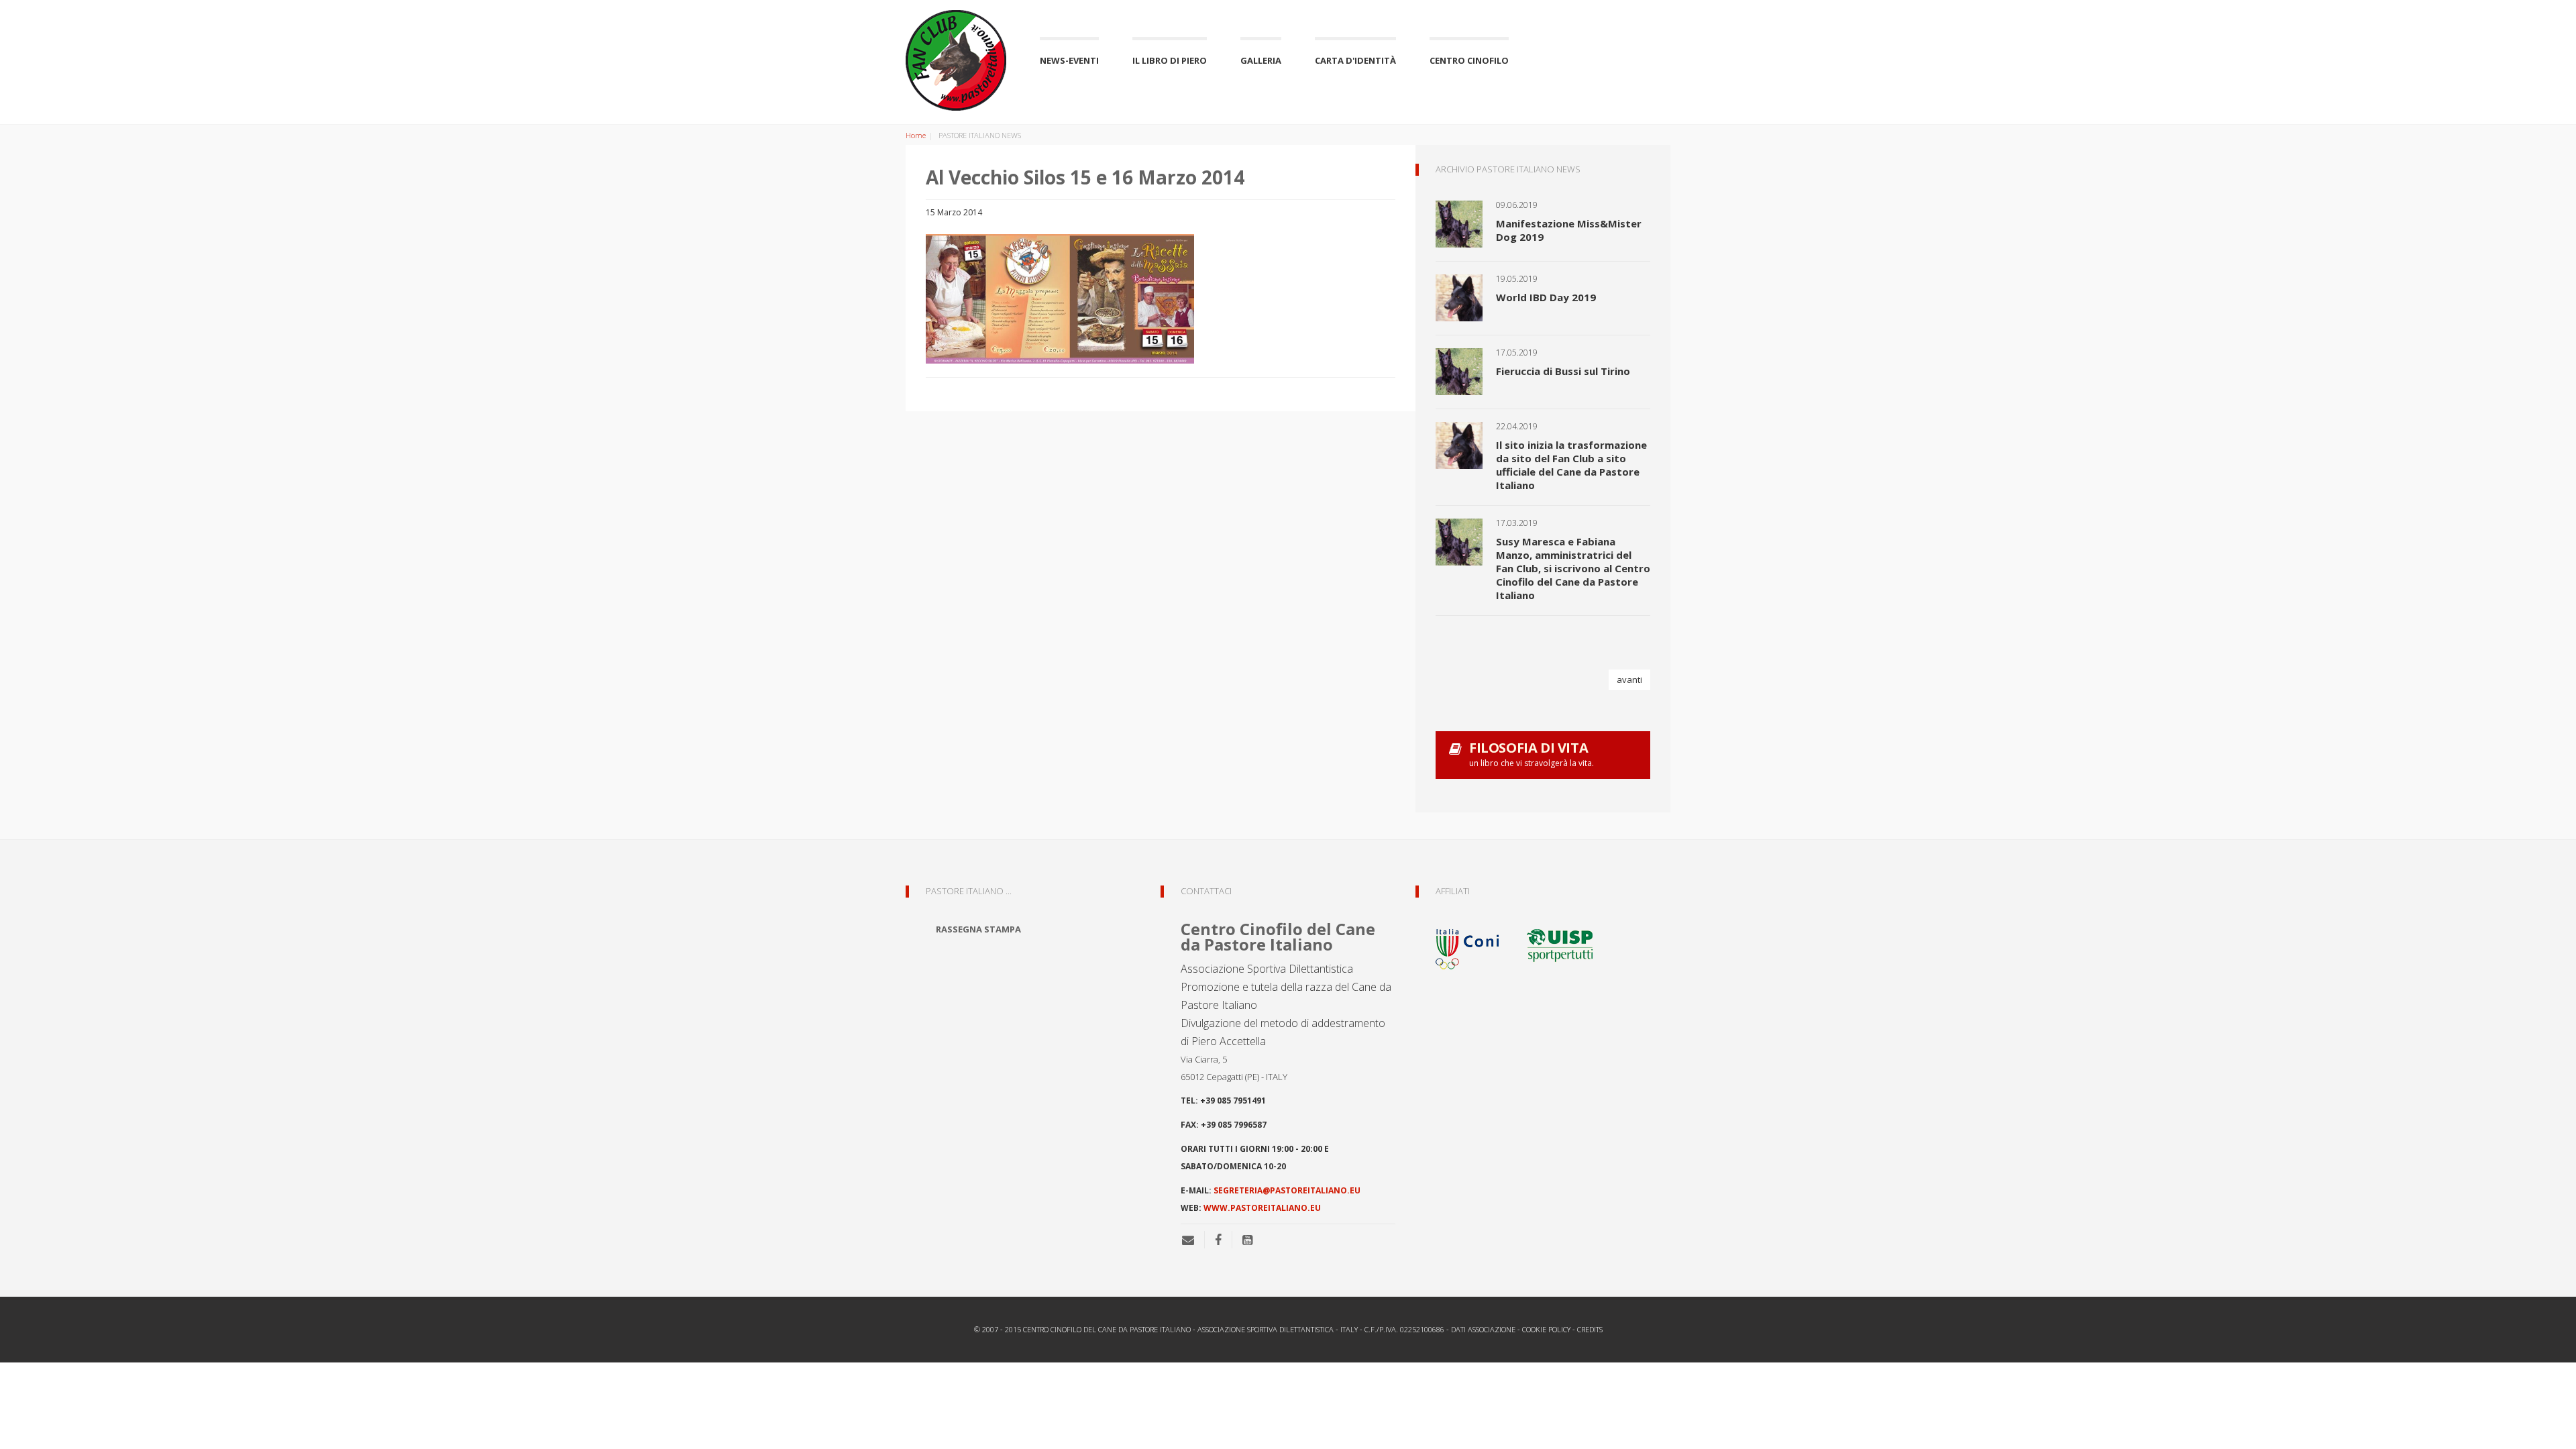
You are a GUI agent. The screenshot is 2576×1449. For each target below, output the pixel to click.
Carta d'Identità (1355, 60)
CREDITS (1590, 1329)
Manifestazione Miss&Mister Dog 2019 (1569, 230)
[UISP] (1560, 944)
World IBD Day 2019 (1546, 297)
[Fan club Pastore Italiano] (956, 60)
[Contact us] (1193, 1240)
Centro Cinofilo (1469, 60)
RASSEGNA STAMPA (978, 929)
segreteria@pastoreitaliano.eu (1287, 1190)
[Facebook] (1218, 1240)
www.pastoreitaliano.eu (1262, 1208)
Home (916, 135)
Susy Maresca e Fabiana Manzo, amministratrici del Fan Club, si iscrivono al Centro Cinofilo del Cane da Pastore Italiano (1573, 568)
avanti (1629, 680)
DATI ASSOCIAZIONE (1483, 1329)
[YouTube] (1247, 1240)
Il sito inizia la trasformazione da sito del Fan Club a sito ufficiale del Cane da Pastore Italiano (1571, 465)
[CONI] (1476, 944)
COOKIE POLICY (1546, 1329)
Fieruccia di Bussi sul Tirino (1563, 371)
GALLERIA (1261, 60)
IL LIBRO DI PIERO (1170, 60)
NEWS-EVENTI (1069, 60)
